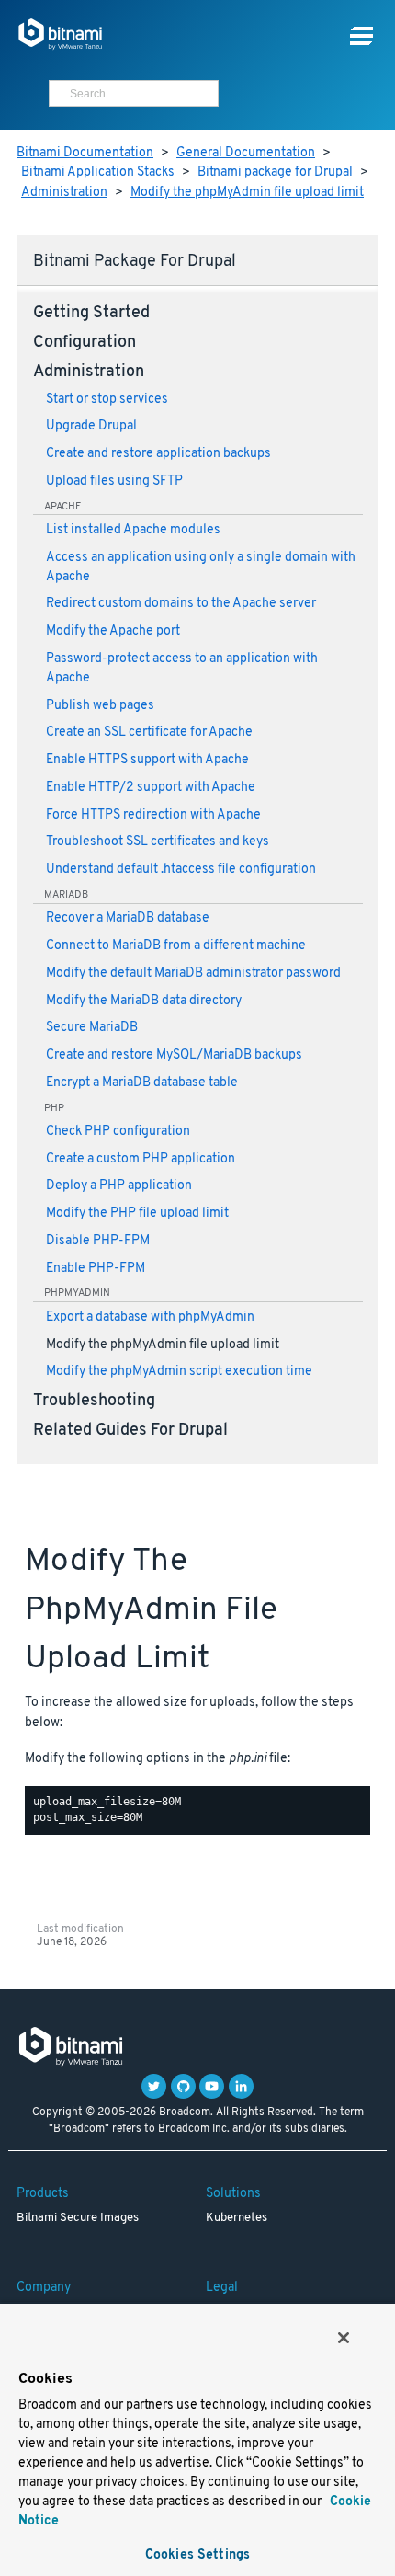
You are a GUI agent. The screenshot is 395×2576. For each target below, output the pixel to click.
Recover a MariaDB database (128, 918)
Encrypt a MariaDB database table (142, 1083)
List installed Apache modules (133, 530)
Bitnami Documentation (85, 153)
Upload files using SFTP (114, 481)
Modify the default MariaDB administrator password (193, 973)
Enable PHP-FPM (96, 1269)
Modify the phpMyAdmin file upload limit (247, 193)
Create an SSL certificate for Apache (149, 733)
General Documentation (246, 153)
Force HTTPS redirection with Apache (153, 815)
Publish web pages (100, 706)
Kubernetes (237, 2218)
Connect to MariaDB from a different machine (176, 946)
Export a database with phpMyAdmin (150, 1317)
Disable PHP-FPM (98, 1241)
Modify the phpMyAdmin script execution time (179, 1372)
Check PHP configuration (118, 1132)
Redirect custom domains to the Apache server (181, 604)
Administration (64, 193)
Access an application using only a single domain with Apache (201, 567)
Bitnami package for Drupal (275, 172)
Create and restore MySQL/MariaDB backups (174, 1055)
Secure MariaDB (92, 1028)
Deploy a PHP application (119, 1186)
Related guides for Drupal (130, 1431)
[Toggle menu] (361, 36)
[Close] (344, 2338)
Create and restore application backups (158, 454)
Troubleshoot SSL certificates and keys (158, 842)
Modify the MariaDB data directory (144, 1001)
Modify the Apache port (113, 631)
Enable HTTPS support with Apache (147, 760)
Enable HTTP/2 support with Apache (151, 788)
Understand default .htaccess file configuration (181, 870)
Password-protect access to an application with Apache (182, 669)
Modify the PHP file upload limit (137, 1214)
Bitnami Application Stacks (98, 172)
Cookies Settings (197, 2555)
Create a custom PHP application (141, 1159)
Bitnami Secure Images (78, 2218)
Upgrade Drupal (91, 426)
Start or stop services (107, 400)
